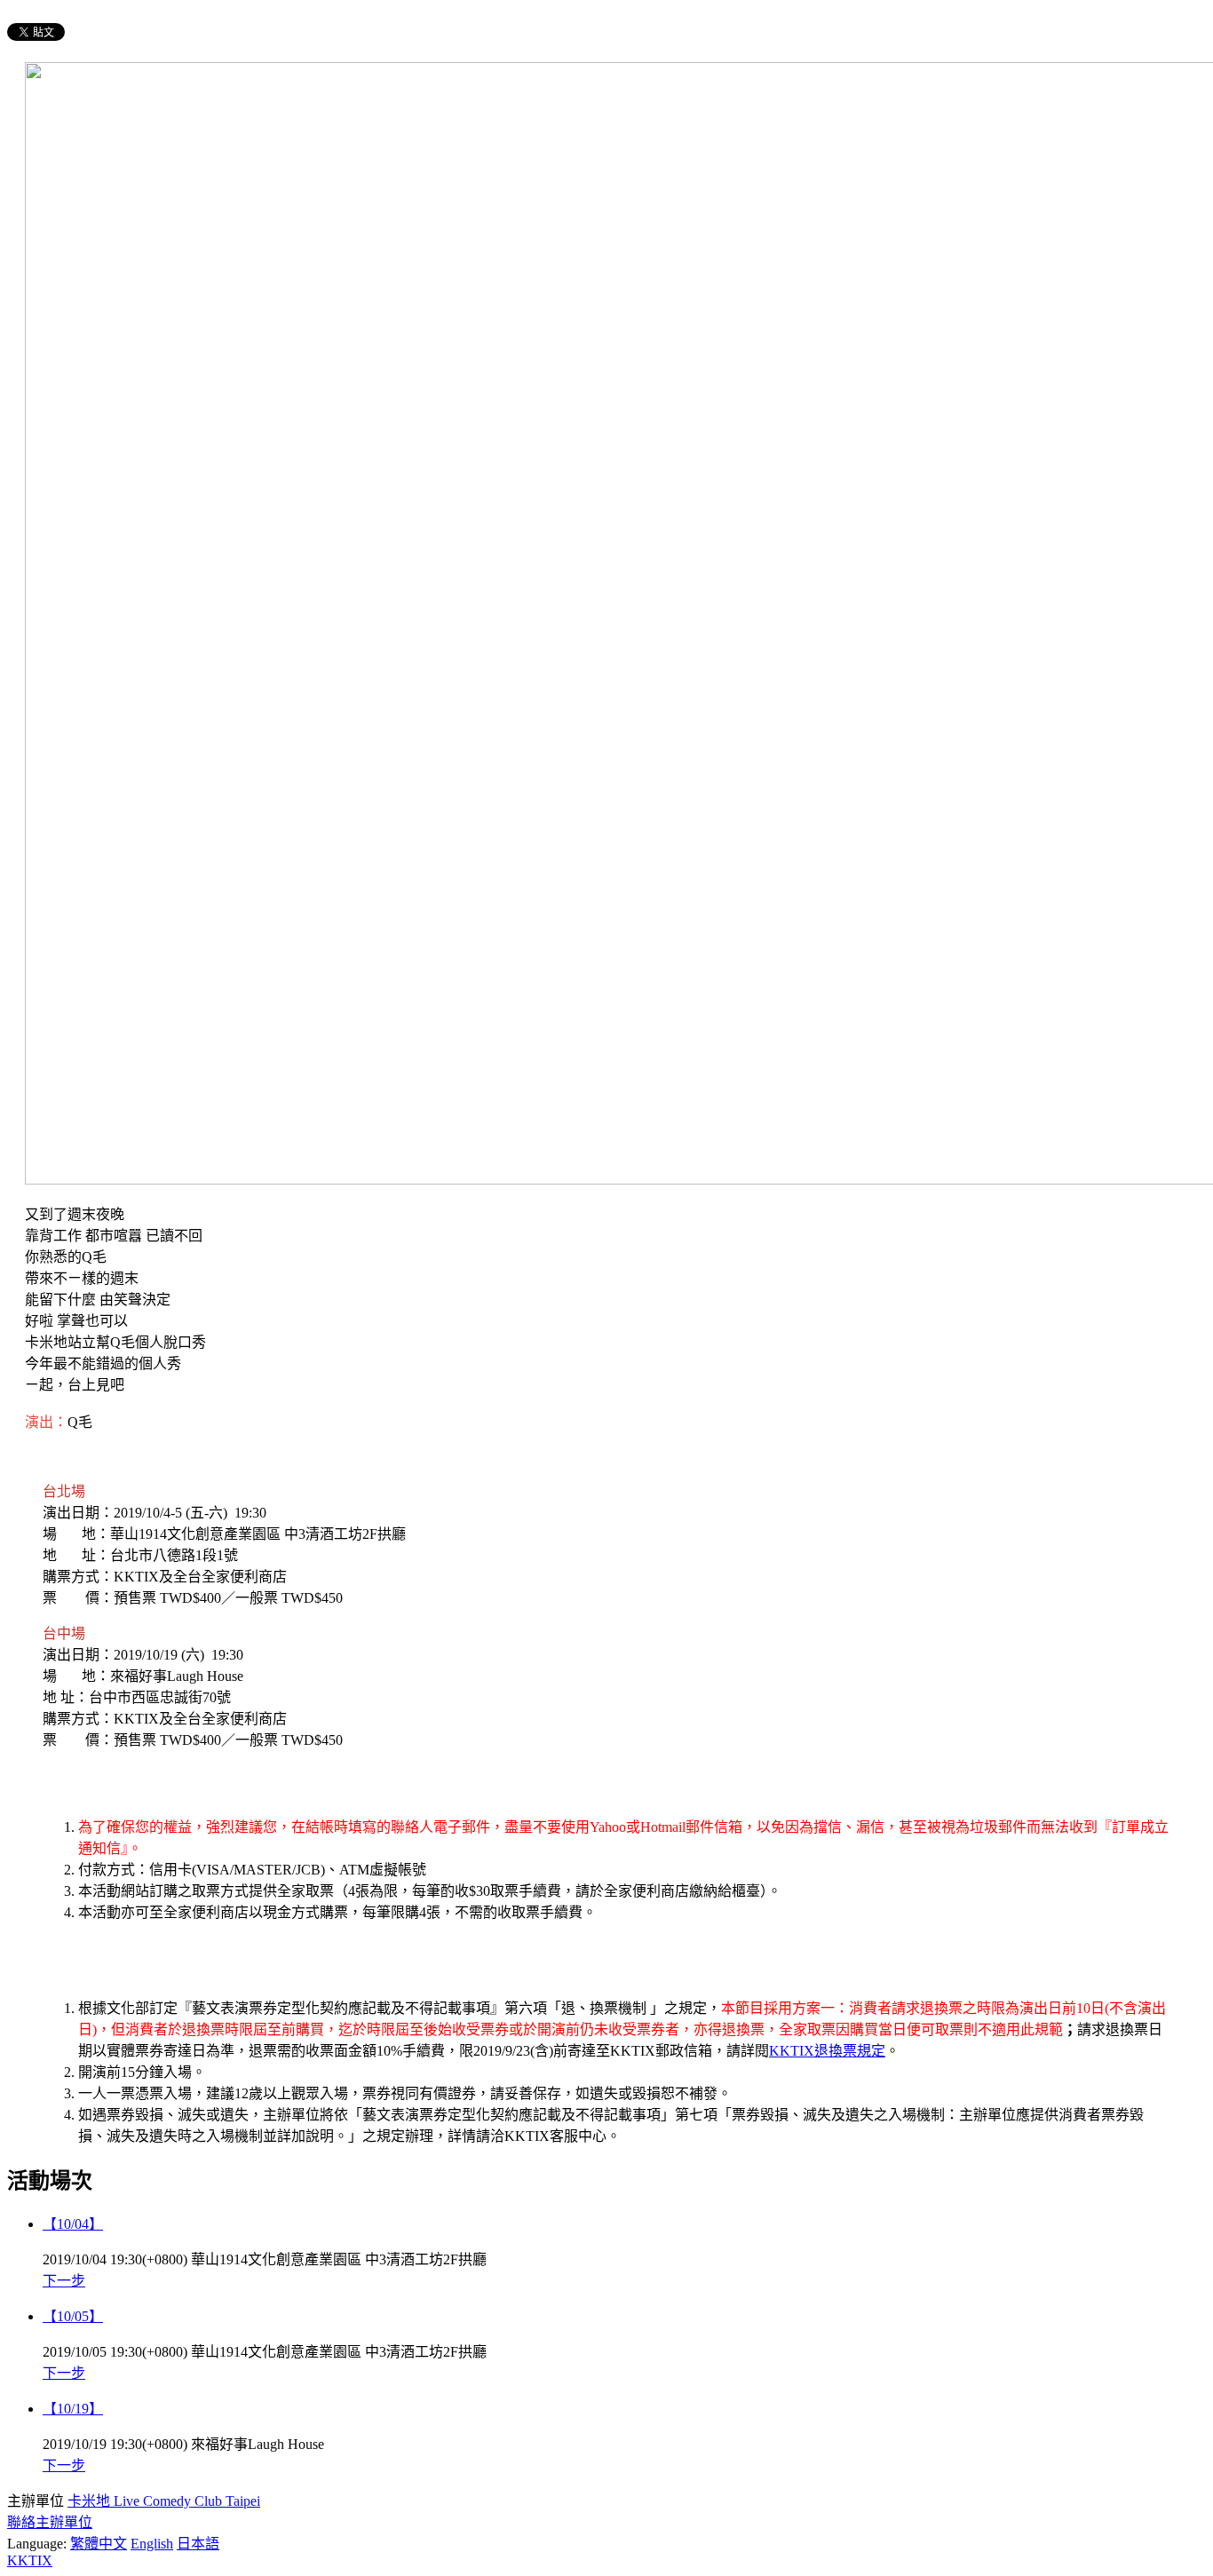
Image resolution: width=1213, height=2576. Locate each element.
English (152, 2544)
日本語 (198, 2544)
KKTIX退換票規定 (827, 2051)
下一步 (64, 2281)
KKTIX (30, 2560)
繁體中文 (99, 2544)
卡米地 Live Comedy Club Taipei (164, 2501)
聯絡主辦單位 (50, 2522)
